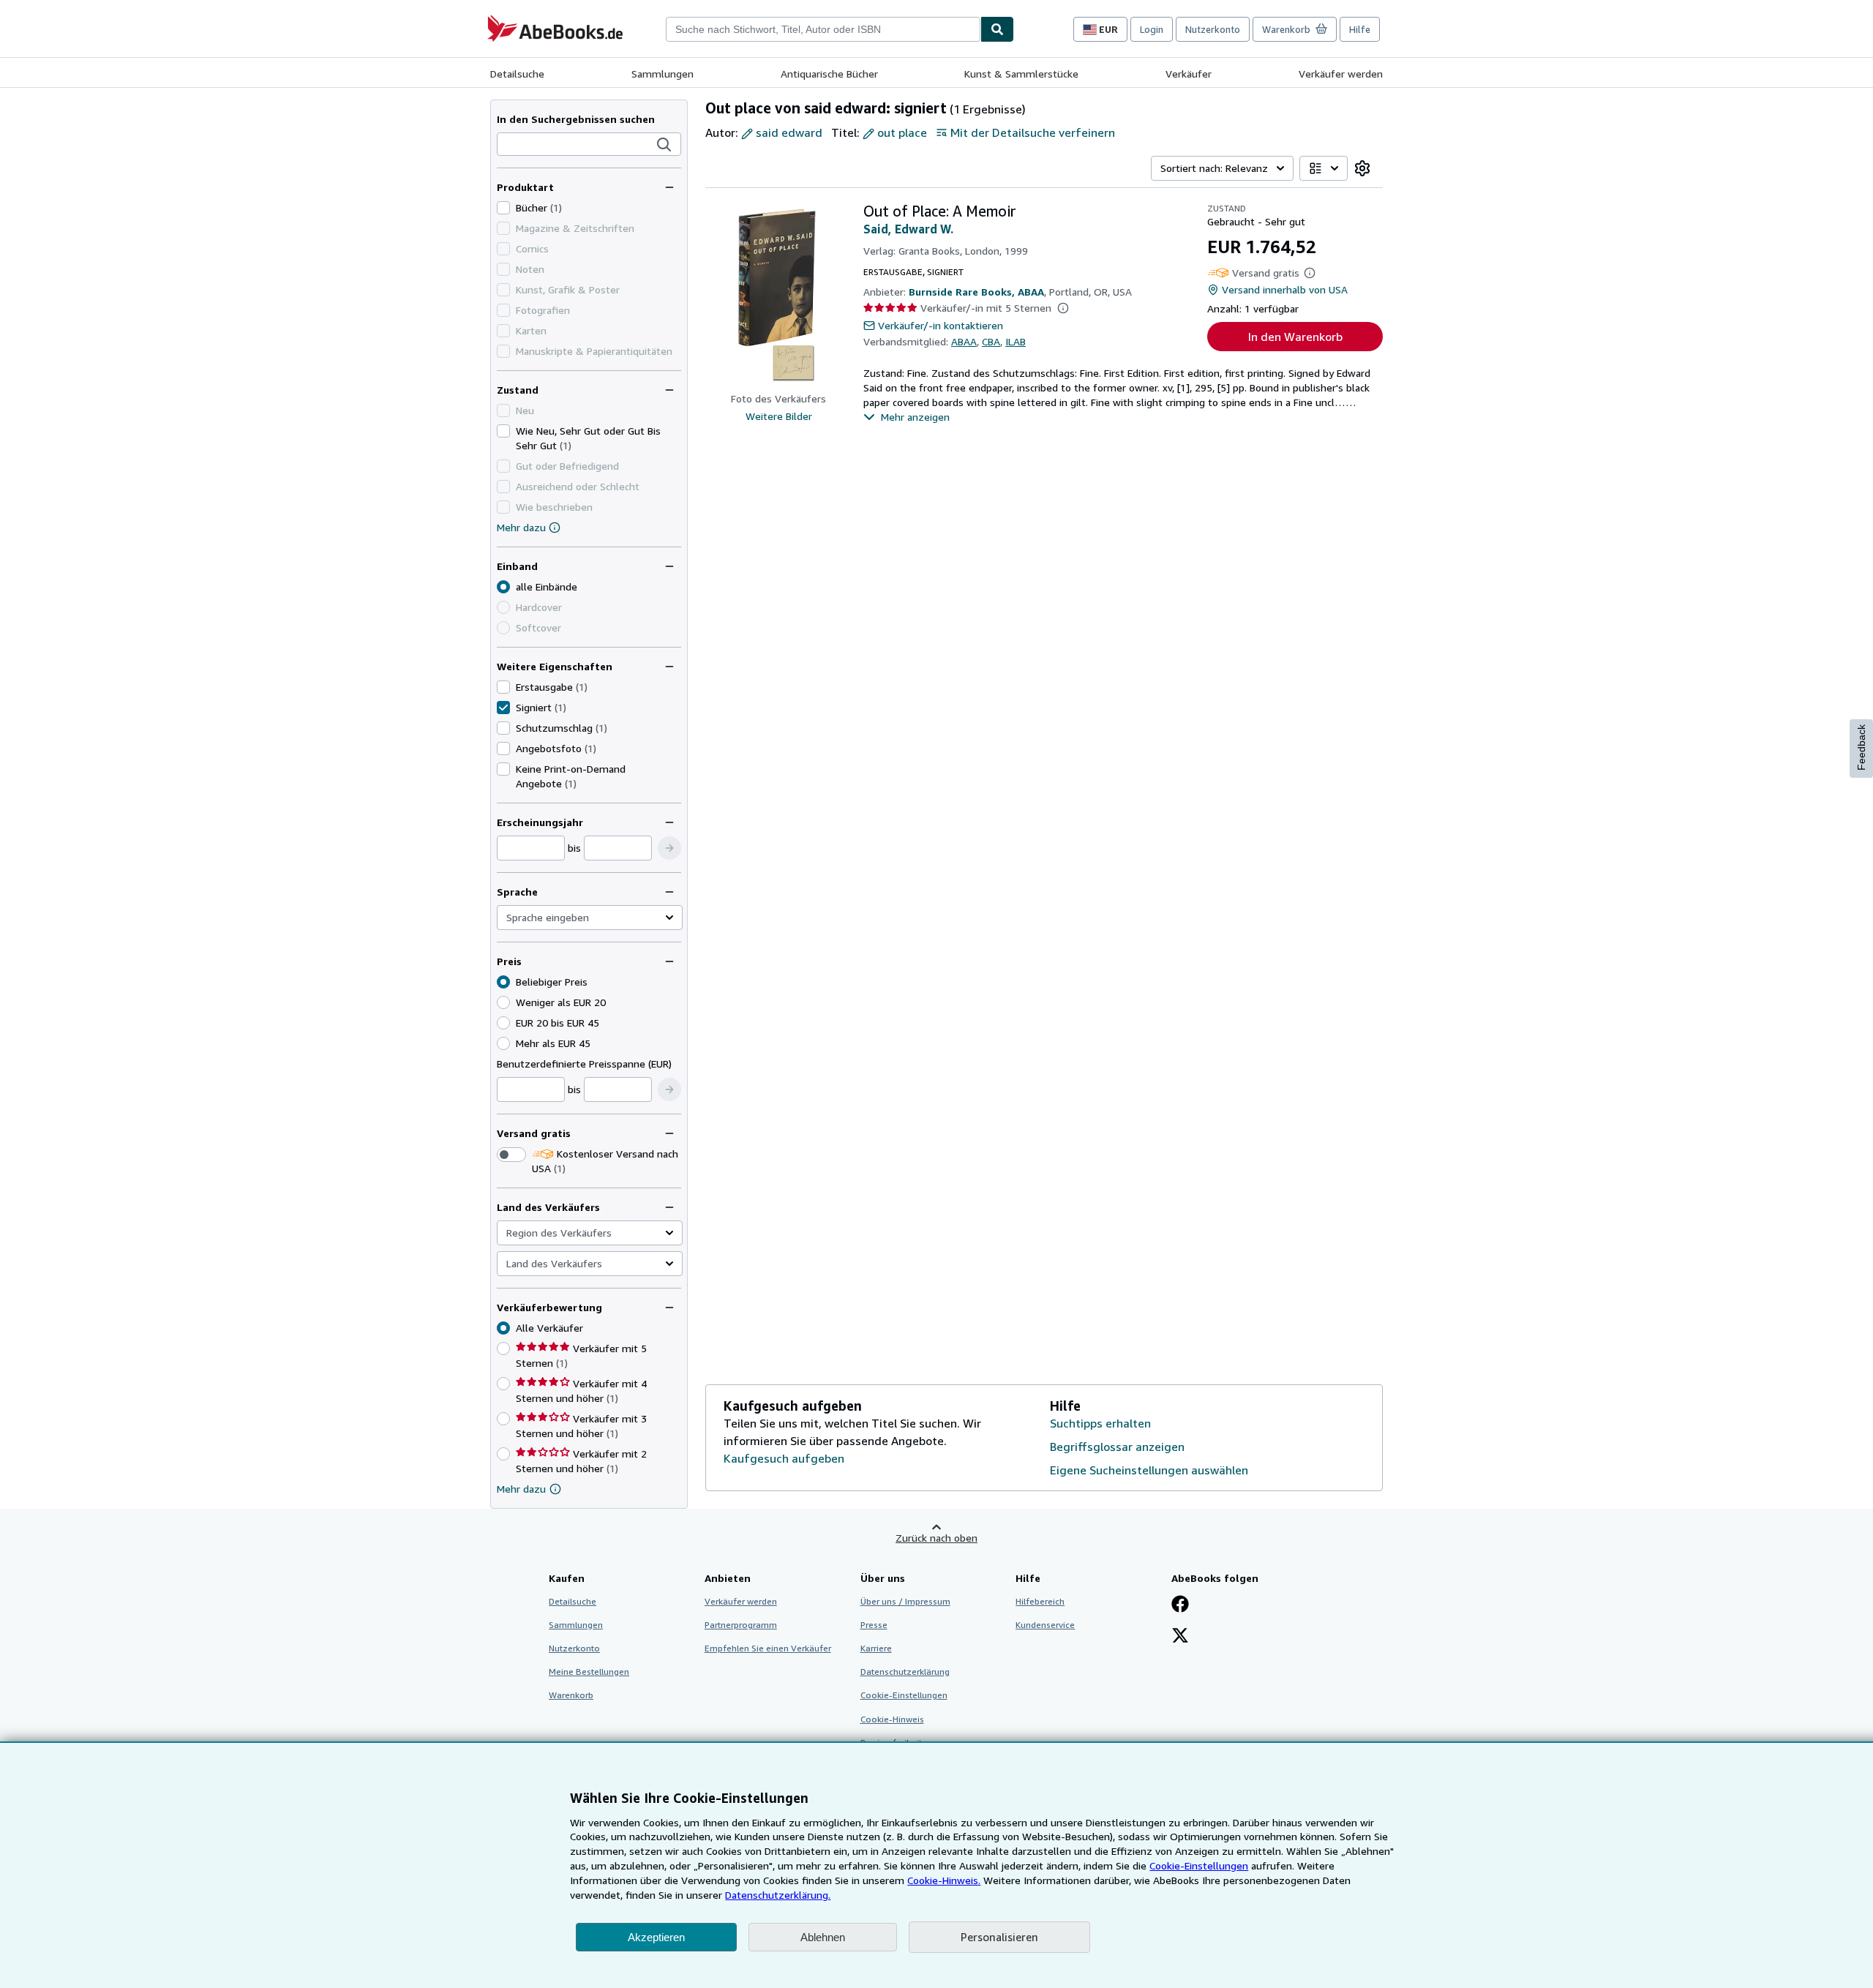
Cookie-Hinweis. (944, 1880)
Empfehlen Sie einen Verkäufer (768, 1648)
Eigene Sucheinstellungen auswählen (1149, 1470)
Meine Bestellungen (589, 1672)
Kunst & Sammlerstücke (1021, 74)
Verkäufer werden (1341, 74)
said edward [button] (789, 132)
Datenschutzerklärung (905, 1672)
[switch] (511, 1155)
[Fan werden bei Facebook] (1180, 1605)
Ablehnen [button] (823, 1937)
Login (1152, 29)
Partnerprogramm (741, 1625)
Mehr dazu (521, 527)
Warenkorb (571, 1695)
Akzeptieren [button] (656, 1937)
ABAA (964, 341)
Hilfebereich (1040, 1601)
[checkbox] (503, 208)
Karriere (876, 1648)
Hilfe (1360, 29)
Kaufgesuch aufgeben (784, 1458)
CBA (991, 341)
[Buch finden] (997, 29)
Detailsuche (517, 74)
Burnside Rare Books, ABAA (976, 292)
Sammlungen (663, 74)
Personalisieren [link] (999, 1937)
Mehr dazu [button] (521, 1489)
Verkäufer (1189, 74)
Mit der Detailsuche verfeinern (1033, 132)
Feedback (1861, 747)
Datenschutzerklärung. (778, 1895)
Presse (874, 1625)
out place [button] (902, 132)
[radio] (503, 1002)
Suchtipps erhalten (1100, 1423)
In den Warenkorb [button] (1295, 337)
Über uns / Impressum (905, 1601)
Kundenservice (1045, 1625)
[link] (1362, 168)
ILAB (1016, 341)
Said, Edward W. (908, 229)
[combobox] (823, 29)
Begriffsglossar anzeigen (1117, 1447)
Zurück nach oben (936, 1538)
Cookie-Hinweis (892, 1719)
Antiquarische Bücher (829, 74)
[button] (664, 145)
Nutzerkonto (1213, 29)
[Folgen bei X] (1180, 1637)
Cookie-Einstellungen (1199, 1865)
